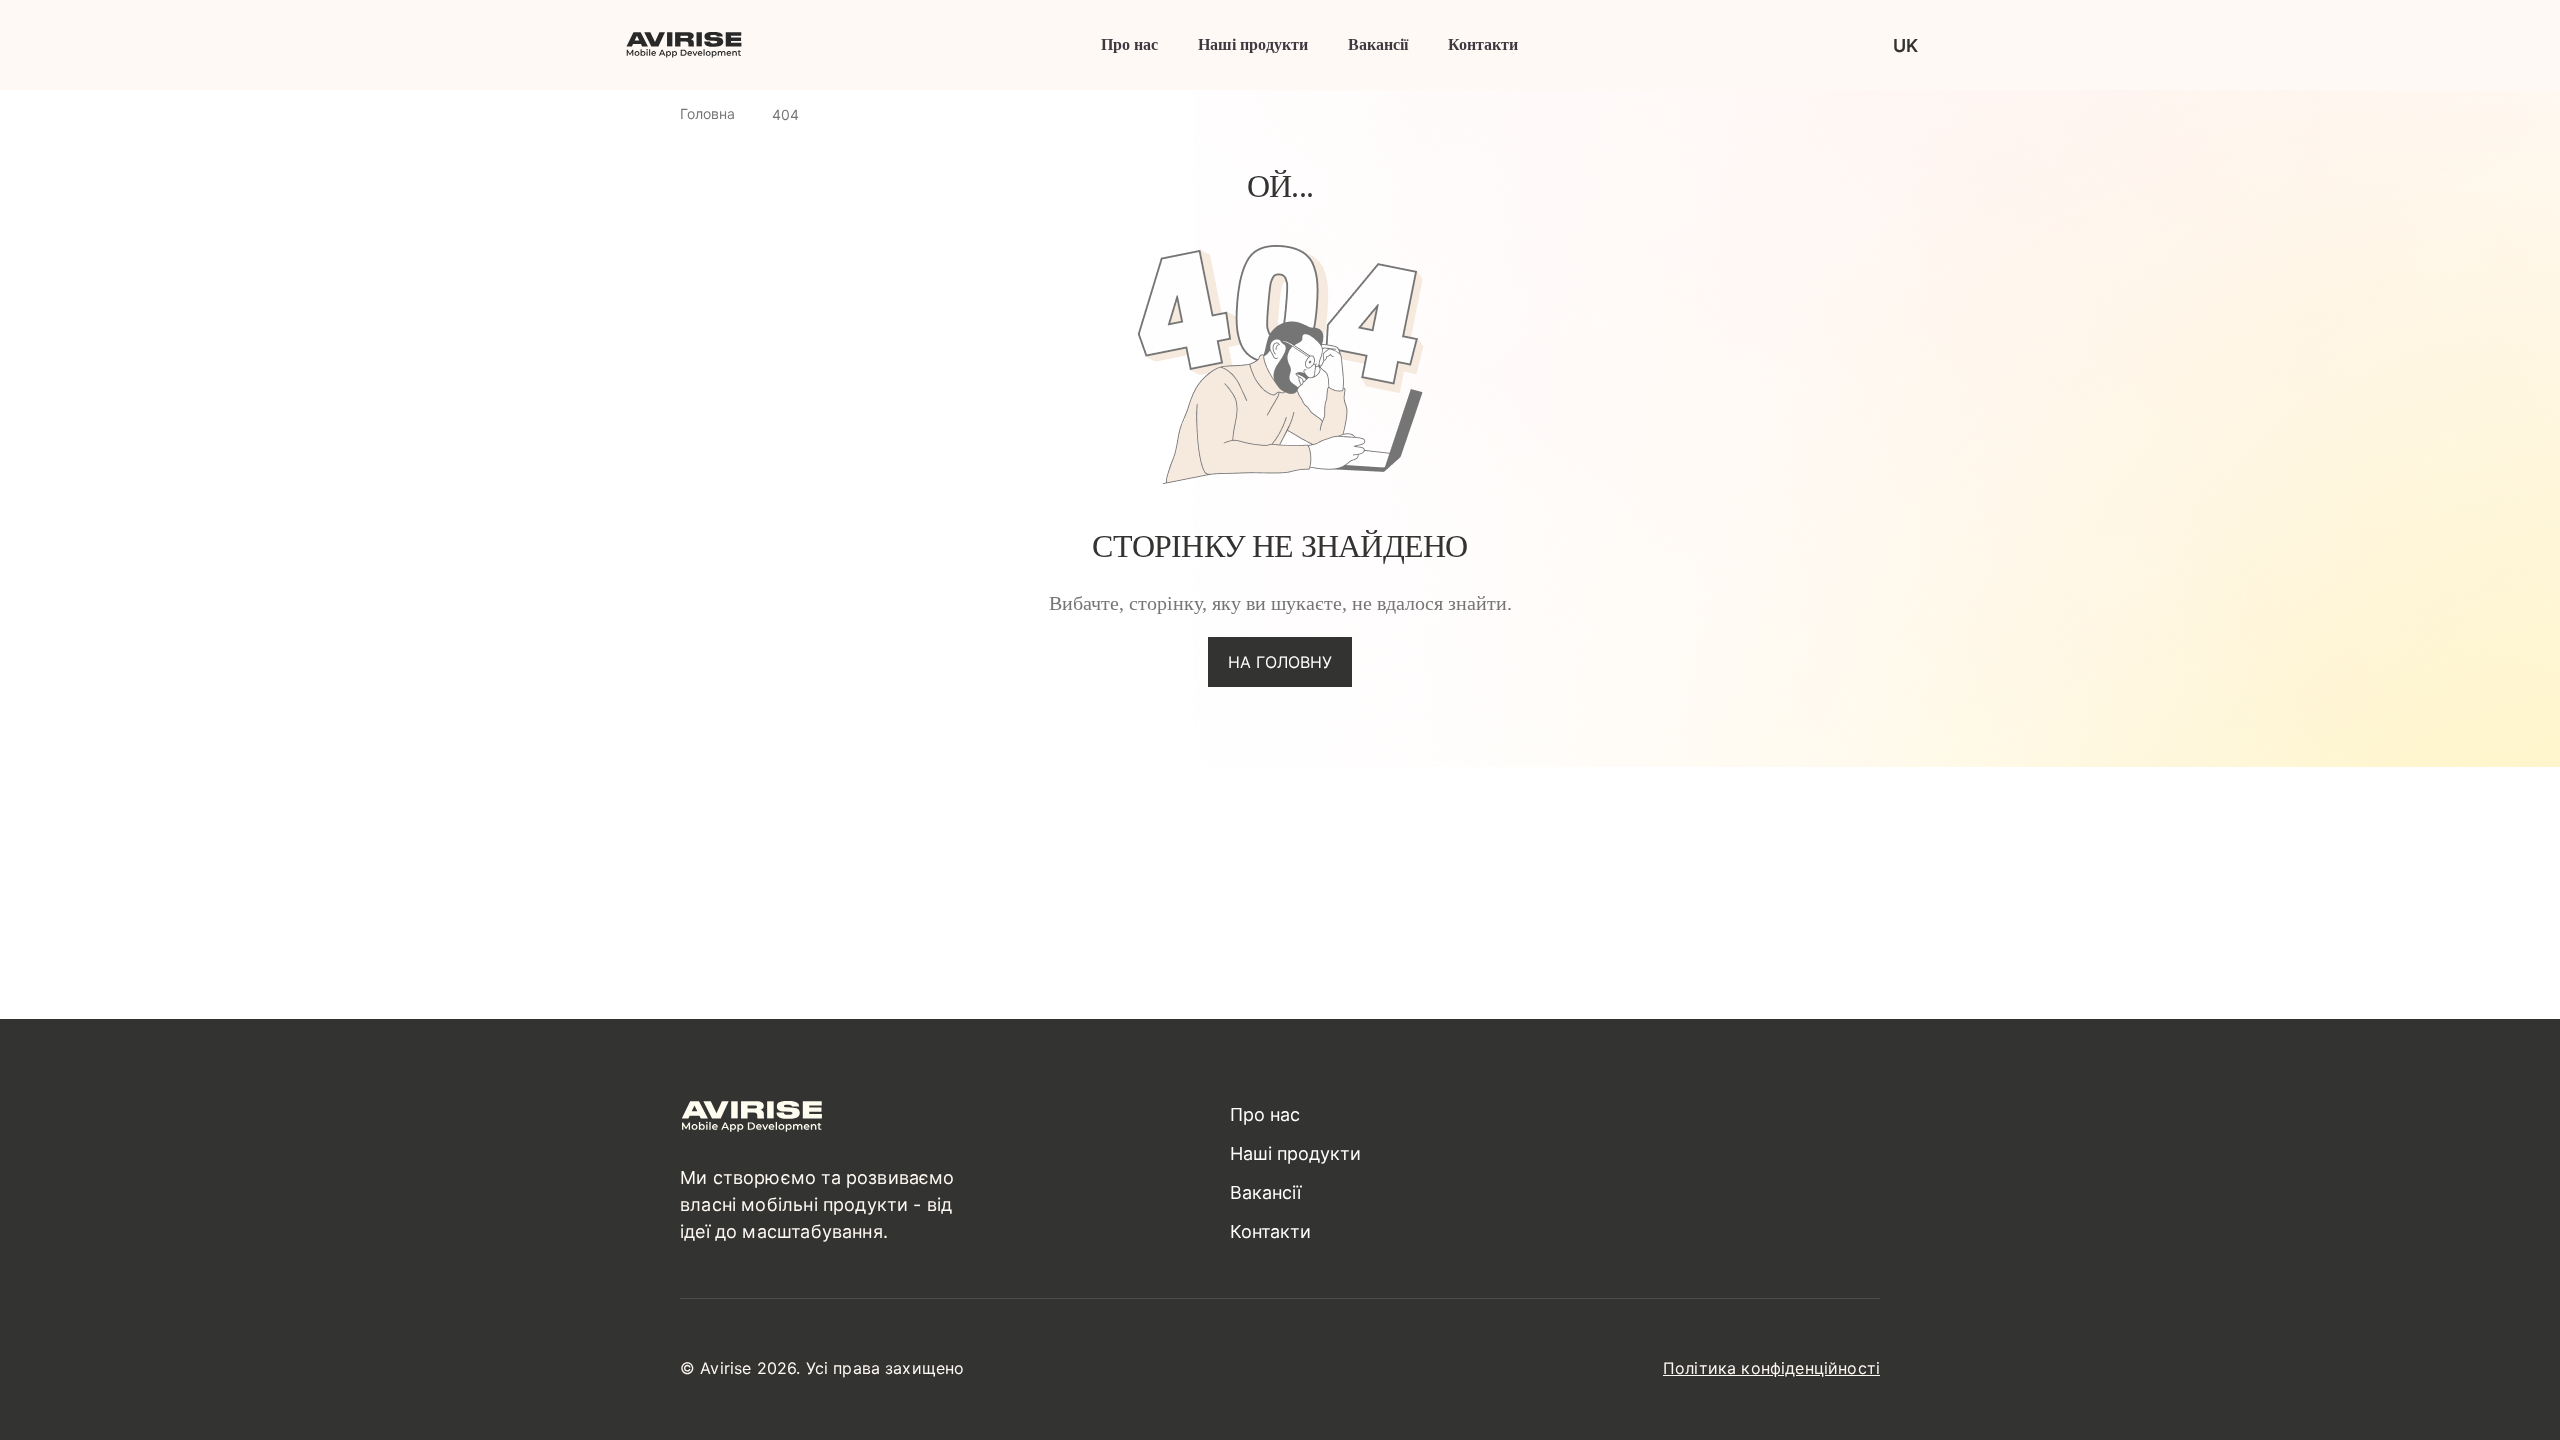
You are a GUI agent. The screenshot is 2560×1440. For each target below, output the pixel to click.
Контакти (1483, 44)
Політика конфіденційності (1771, 1368)
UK (1905, 45)
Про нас (1129, 44)
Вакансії (1378, 44)
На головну (1280, 662)
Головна (707, 113)
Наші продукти (1253, 44)
